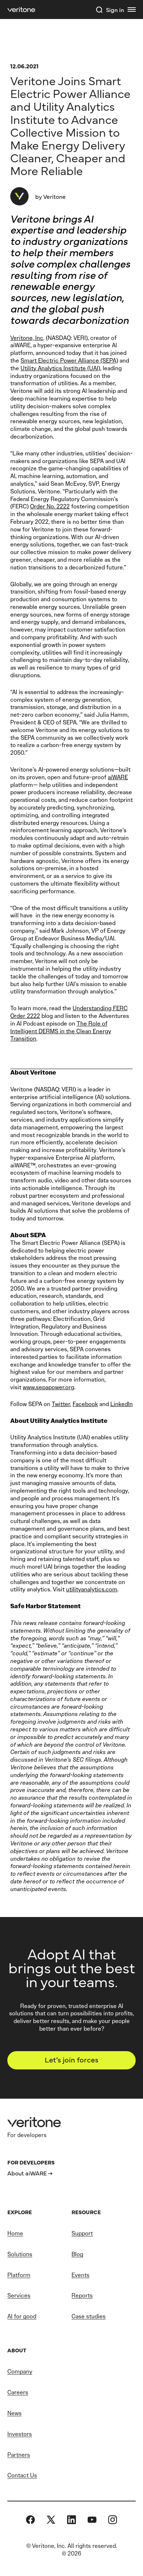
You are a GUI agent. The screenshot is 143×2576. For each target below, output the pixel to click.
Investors (20, 2434)
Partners (19, 2455)
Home (15, 2233)
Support (82, 2233)
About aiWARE (27, 2173)
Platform (19, 2275)
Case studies (89, 2316)
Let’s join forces (71, 2059)
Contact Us (22, 2475)
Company (20, 2372)
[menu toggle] (132, 10)
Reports (82, 2295)
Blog (77, 2254)
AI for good (22, 2316)
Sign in (115, 10)
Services (19, 2295)
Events (80, 2275)
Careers (18, 2392)
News (14, 2413)
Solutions (20, 2254)
